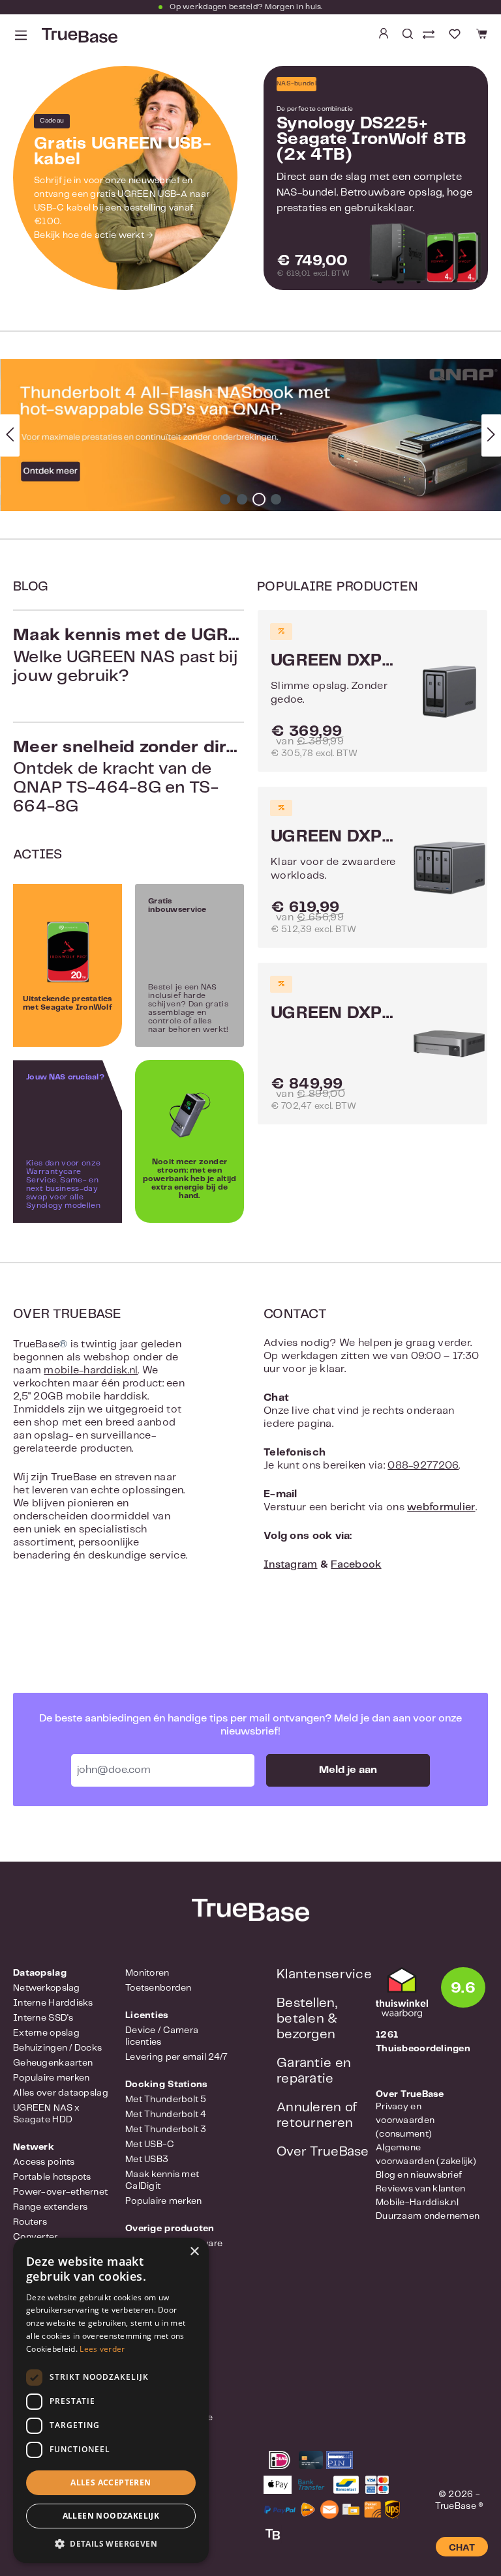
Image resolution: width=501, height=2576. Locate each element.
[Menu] (21, 36)
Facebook (356, 1565)
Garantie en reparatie (314, 2071)
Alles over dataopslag (61, 2093)
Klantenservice (324, 1975)
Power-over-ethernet (60, 2192)
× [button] (194, 2252)
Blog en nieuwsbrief (419, 2175)
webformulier (441, 1507)
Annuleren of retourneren (317, 2115)
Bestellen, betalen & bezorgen (307, 2019)
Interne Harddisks (53, 2003)
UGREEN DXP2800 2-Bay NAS (334, 661)
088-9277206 (423, 1466)
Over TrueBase (323, 2152)
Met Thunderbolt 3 (166, 2130)
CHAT (462, 2548)
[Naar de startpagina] (78, 36)
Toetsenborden (159, 1988)
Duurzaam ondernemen (428, 2216)
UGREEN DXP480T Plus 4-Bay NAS (334, 1014)
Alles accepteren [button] (111, 2482)
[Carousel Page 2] (242, 499)
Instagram (291, 1565)
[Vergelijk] (430, 36)
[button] (111, 2543)
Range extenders (50, 2207)
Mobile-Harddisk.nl (417, 2203)
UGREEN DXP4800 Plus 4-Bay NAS (334, 837)
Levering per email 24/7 (176, 2057)
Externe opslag (46, 2033)
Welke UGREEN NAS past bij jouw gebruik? (129, 656)
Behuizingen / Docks (57, 2048)
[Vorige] (10, 435)
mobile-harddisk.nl (91, 1370)
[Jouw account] (384, 34)
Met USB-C (150, 2144)
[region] (250, 435)
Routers (30, 2222)
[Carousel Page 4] (276, 499)
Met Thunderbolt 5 (166, 2100)
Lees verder (102, 2349)
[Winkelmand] (480, 34)
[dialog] (111, 2400)
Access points (44, 2162)
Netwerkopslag (47, 1988)
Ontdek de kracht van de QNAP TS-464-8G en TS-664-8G (129, 777)
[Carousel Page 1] (225, 499)
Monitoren (147, 1973)
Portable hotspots (52, 2177)
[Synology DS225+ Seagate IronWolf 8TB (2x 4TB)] (425, 255)
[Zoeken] (408, 34)
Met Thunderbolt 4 (166, 2115)
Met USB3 (147, 2159)
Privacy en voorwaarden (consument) (405, 2120)
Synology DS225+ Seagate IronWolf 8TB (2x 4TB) (372, 139)
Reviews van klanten (420, 2189)
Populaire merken (51, 2078)
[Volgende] (491, 435)
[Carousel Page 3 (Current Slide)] (259, 499)
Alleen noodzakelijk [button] (111, 2516)
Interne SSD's (43, 2018)
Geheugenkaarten (53, 2063)
